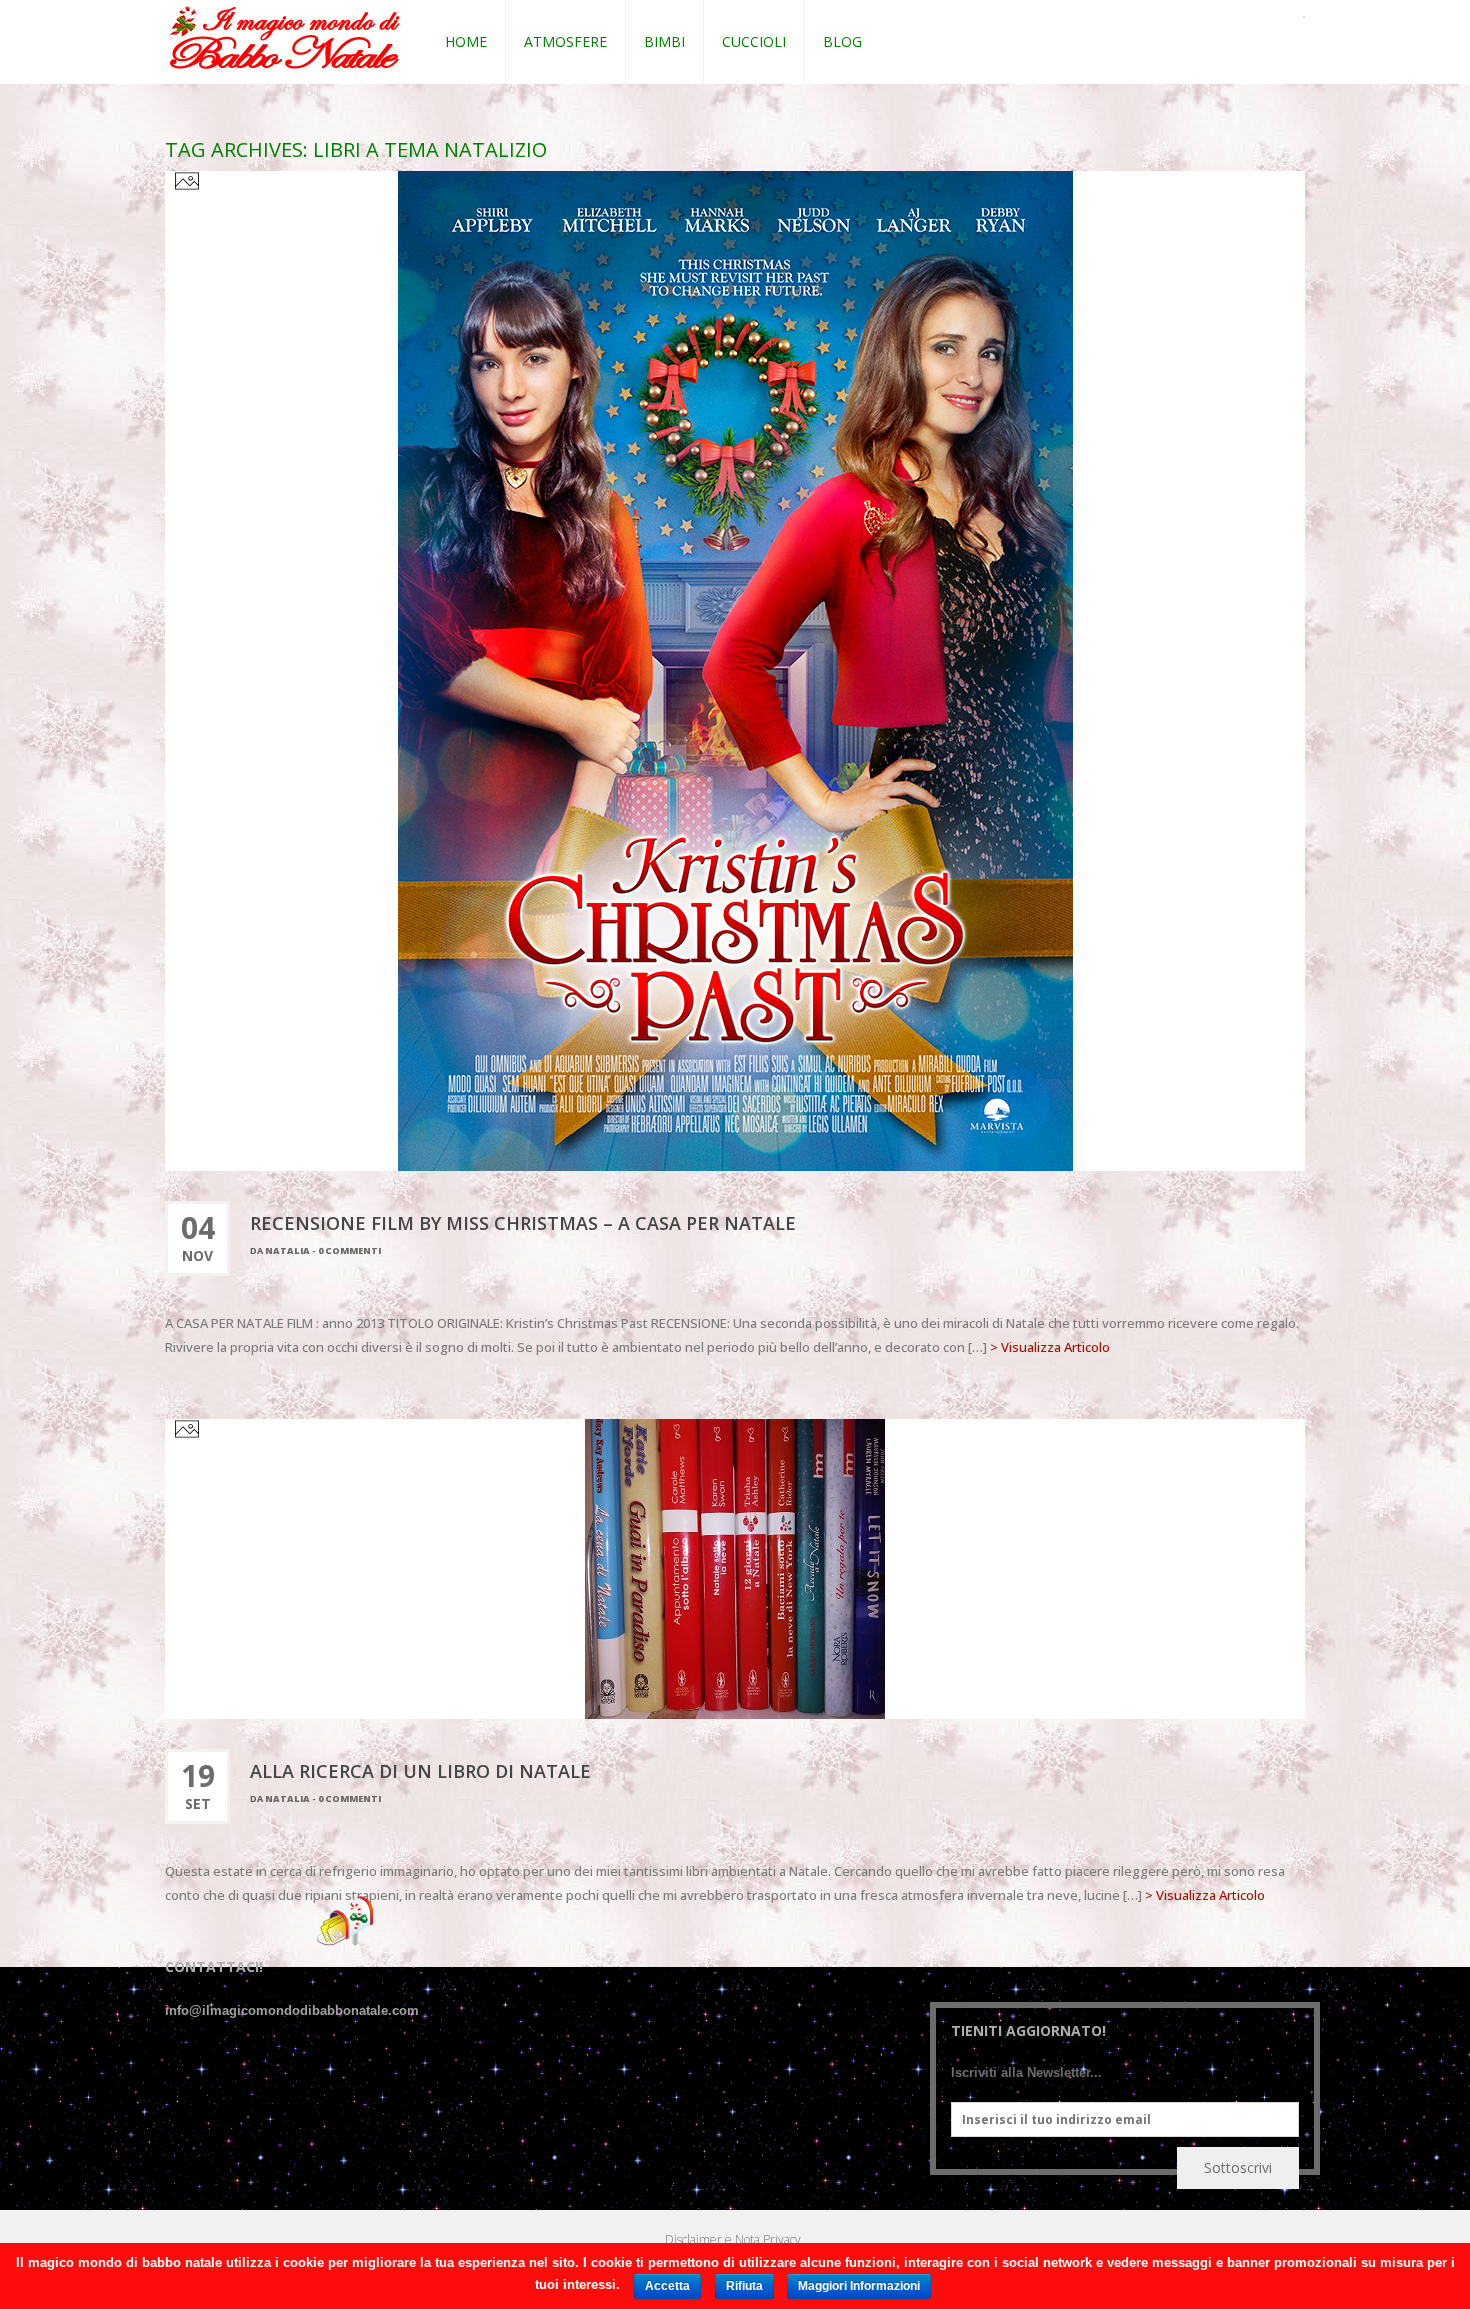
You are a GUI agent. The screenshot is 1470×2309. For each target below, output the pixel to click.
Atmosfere (565, 41)
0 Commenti (349, 1250)
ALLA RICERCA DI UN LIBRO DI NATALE (420, 1771)
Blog (842, 41)
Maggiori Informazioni (859, 2286)
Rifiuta (744, 2286)
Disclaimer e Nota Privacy (733, 2239)
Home (466, 41)
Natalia (287, 1250)
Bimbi (664, 41)
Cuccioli (754, 41)
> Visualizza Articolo (1050, 1347)
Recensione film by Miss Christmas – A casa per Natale (523, 1223)
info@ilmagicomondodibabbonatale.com (292, 2010)
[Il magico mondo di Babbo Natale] (284, 38)
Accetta (667, 2286)
